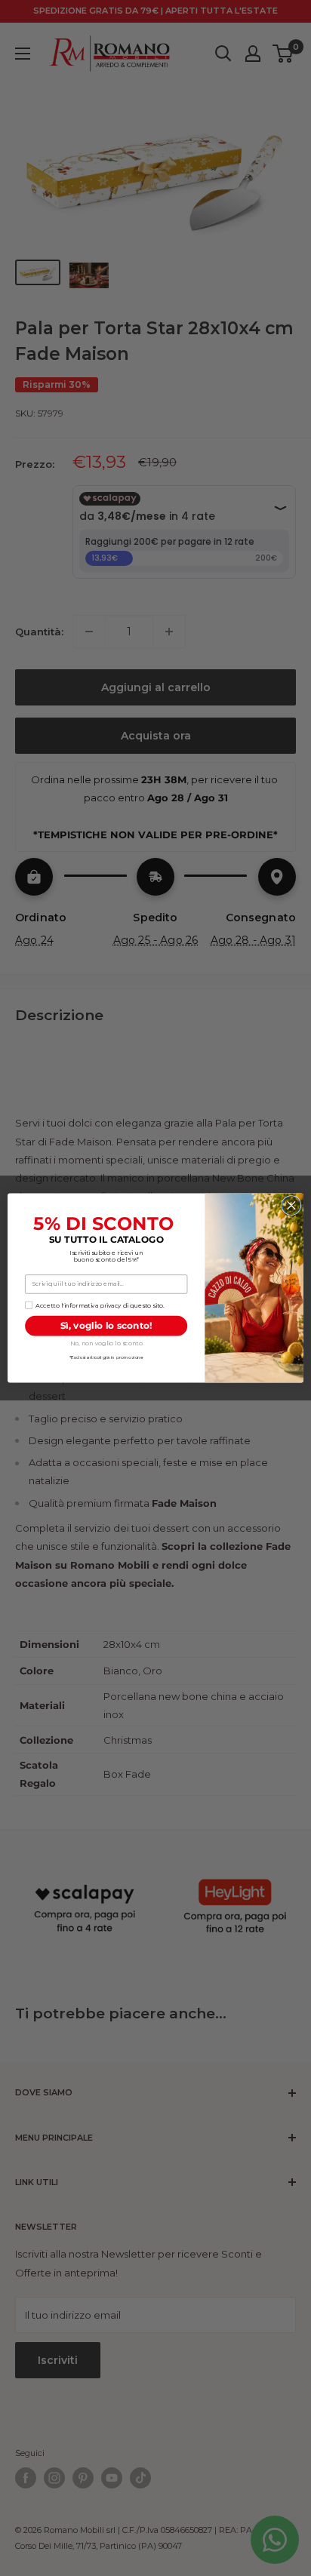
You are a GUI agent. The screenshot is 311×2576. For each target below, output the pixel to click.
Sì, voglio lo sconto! (106, 1325)
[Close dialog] (291, 1205)
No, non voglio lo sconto (106, 1343)
